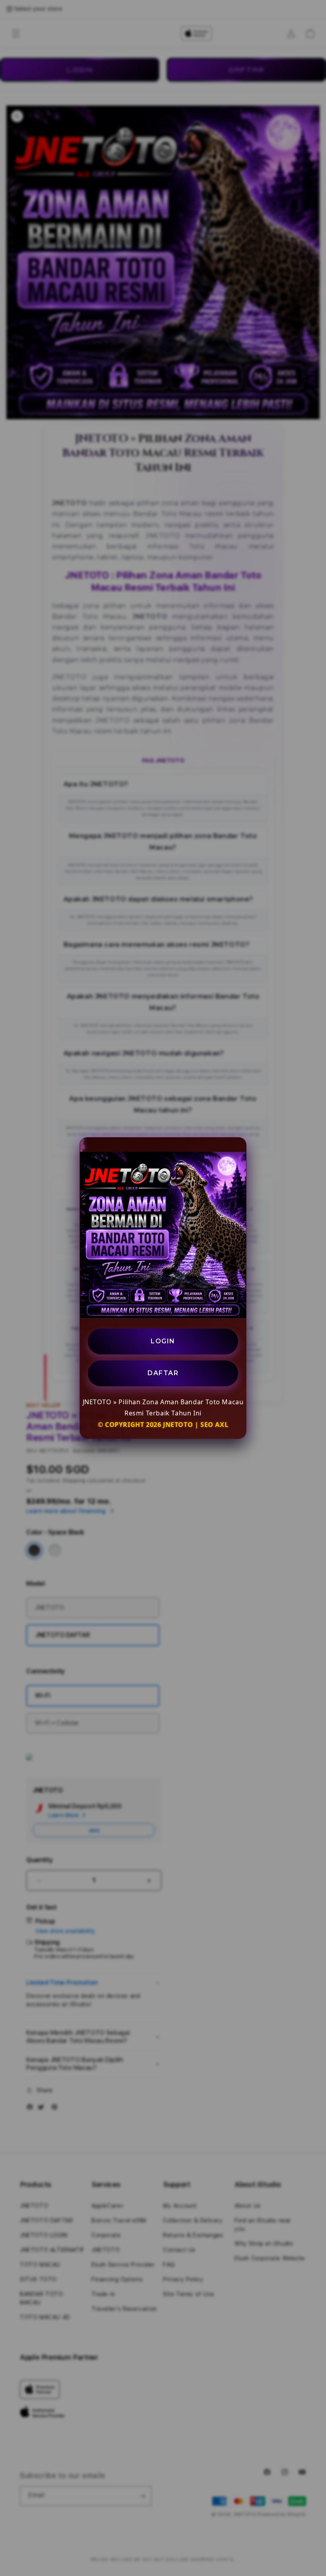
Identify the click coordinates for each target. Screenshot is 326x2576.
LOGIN (163, 1341)
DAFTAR (163, 1373)
